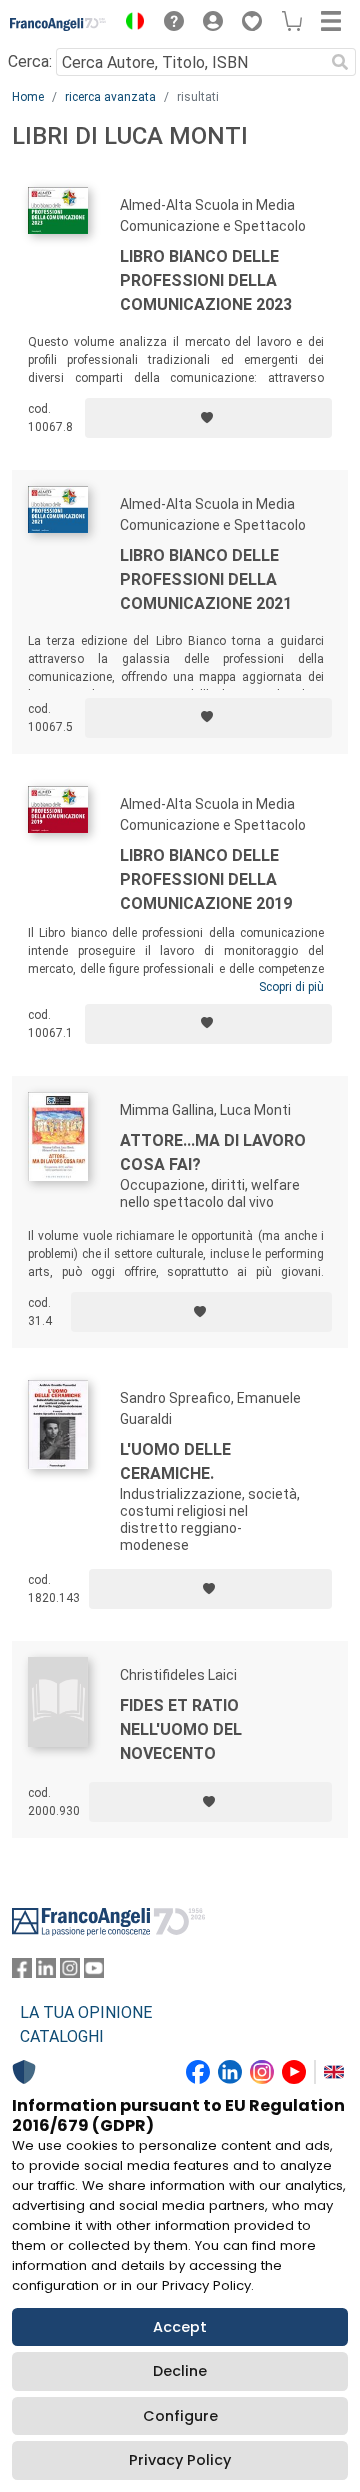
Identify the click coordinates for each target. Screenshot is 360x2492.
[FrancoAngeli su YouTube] (94, 1972)
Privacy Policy (180, 2460)
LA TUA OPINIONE (86, 2012)
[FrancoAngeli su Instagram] (70, 1972)
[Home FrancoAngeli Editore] (58, 24)
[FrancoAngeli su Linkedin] (46, 1972)
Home (28, 97)
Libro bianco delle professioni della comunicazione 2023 (206, 280)
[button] (130, 24)
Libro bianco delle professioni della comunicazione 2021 (206, 579)
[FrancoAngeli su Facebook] (22, 1972)
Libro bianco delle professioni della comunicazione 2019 (206, 879)
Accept (180, 2327)
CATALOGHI (62, 2036)
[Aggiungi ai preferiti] (208, 418)
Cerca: (30, 61)
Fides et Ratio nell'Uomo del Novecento (181, 1729)
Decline (180, 2371)
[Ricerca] (340, 62)
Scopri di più (291, 987)
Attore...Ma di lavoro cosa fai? (213, 1152)
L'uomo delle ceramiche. (175, 1461)
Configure (180, 2416)
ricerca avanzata (110, 97)
